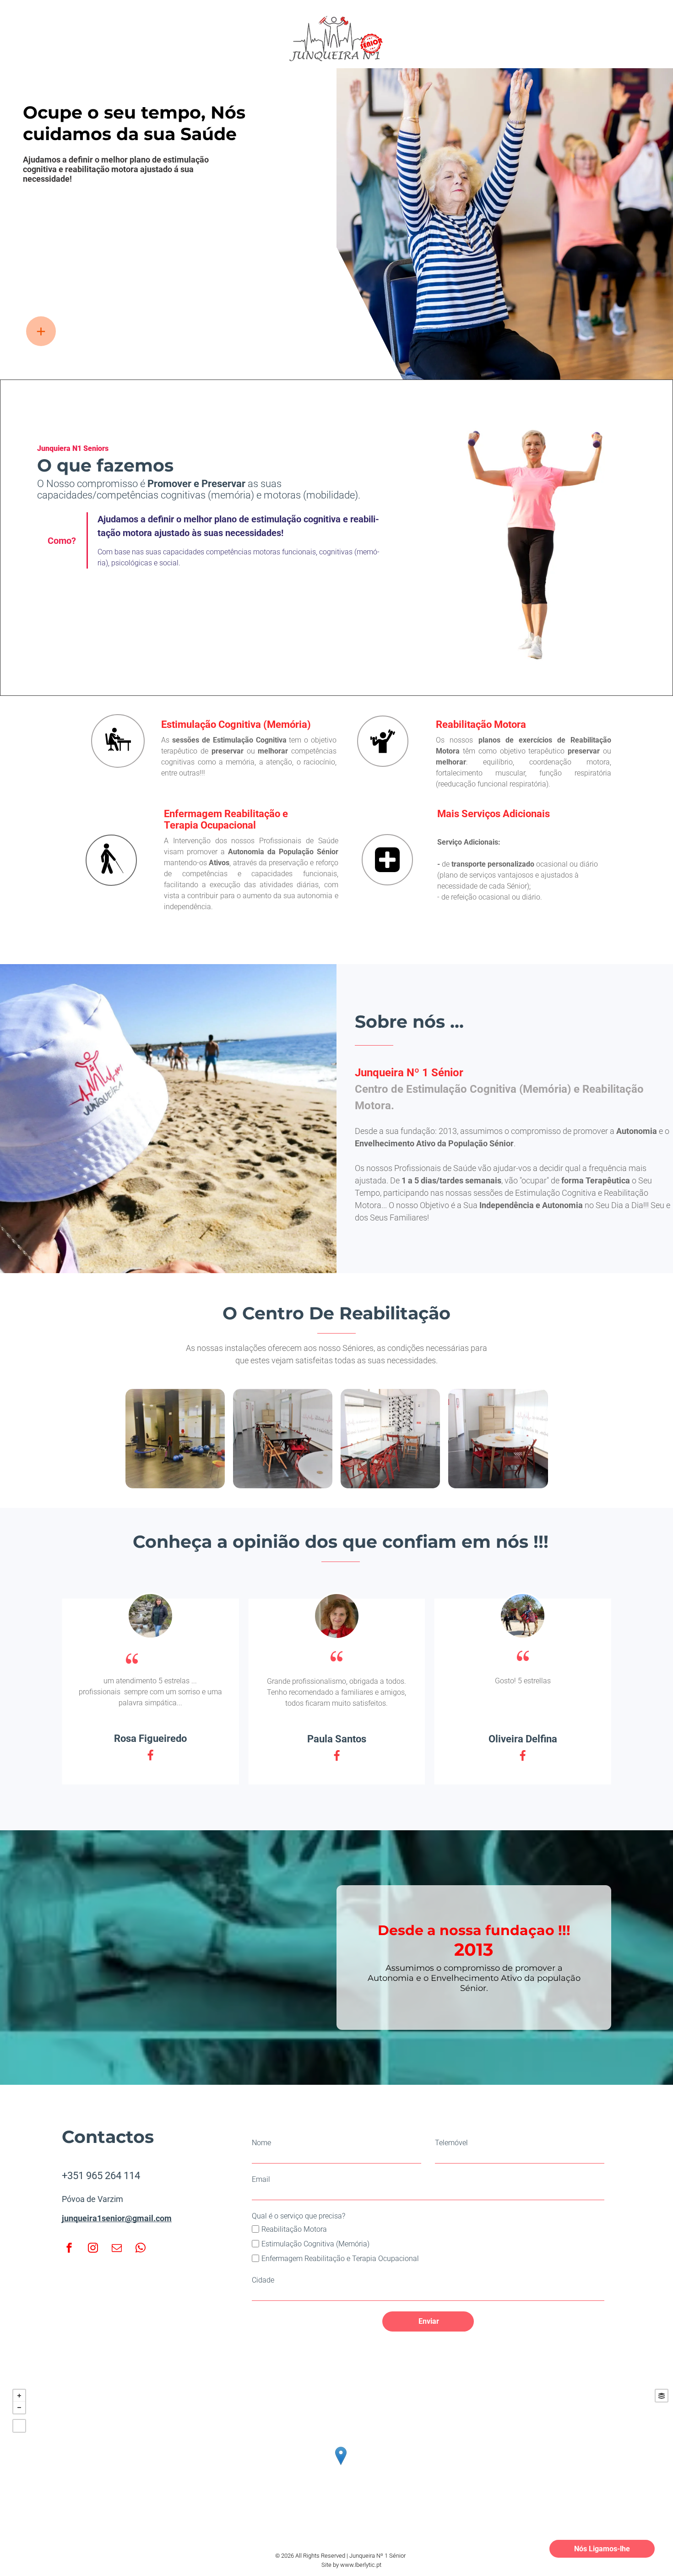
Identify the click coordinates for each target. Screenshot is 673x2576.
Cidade (263, 2280)
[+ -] (340, 2465)
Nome (261, 2143)
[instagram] (93, 2249)
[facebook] (69, 2249)
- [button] (19, 2408)
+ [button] (19, 2396)
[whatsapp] (141, 2249)
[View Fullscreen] (19, 2426)
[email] (117, 2249)
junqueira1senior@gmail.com (117, 2218)
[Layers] (662, 2396)
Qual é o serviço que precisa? (299, 2216)
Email (261, 2179)
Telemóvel (451, 2143)
